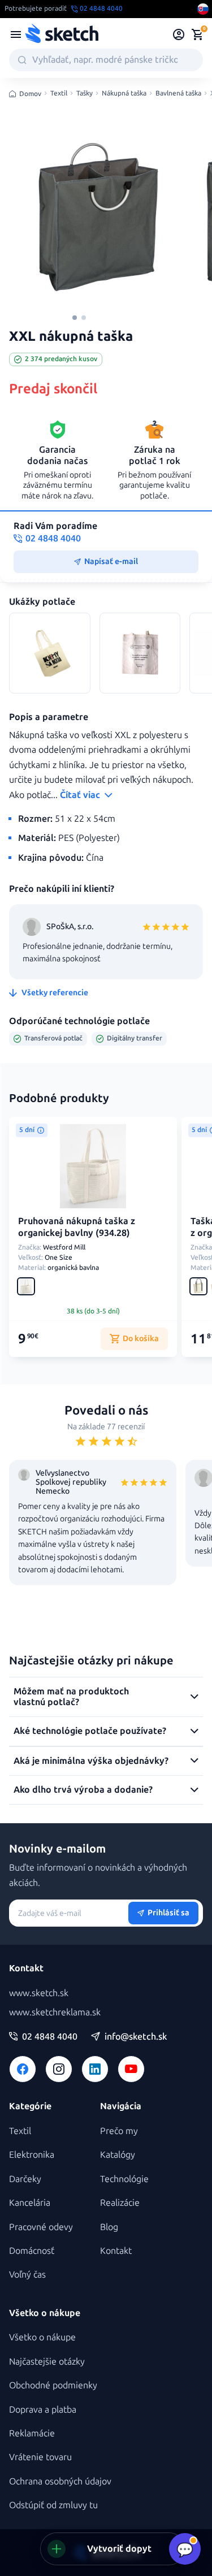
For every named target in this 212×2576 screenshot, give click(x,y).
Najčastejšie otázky (47, 2362)
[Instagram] (59, 2069)
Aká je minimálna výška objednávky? (91, 1761)
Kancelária (30, 2203)
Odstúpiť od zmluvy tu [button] (53, 2505)
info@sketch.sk (136, 2037)
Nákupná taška (124, 94)
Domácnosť (32, 2251)
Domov (30, 94)
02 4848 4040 (50, 2037)
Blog (109, 2227)
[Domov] (62, 34)
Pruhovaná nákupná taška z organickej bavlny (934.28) (77, 1227)
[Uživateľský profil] (179, 34)
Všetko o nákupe (42, 2337)
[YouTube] (131, 2069)
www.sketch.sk (39, 1993)
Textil (59, 94)
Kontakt (116, 2251)
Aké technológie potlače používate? (90, 1731)
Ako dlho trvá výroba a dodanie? (83, 1790)
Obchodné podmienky (53, 2385)
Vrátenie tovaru (40, 2457)
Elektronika (32, 2155)
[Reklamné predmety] (16, 34)
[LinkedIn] (95, 2069)
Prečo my (119, 2131)
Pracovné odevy (41, 2227)
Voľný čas (27, 2274)
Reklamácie (32, 2433)
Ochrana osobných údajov (60, 2481)
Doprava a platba (43, 2410)
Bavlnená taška (178, 94)
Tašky (85, 94)
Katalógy (118, 2155)
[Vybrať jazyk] (203, 9)
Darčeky (25, 2179)
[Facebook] (23, 2069)
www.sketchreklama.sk (55, 2012)
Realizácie (120, 2203)
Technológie (124, 2179)
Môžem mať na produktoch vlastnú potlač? (71, 1696)
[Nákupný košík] (197, 34)
